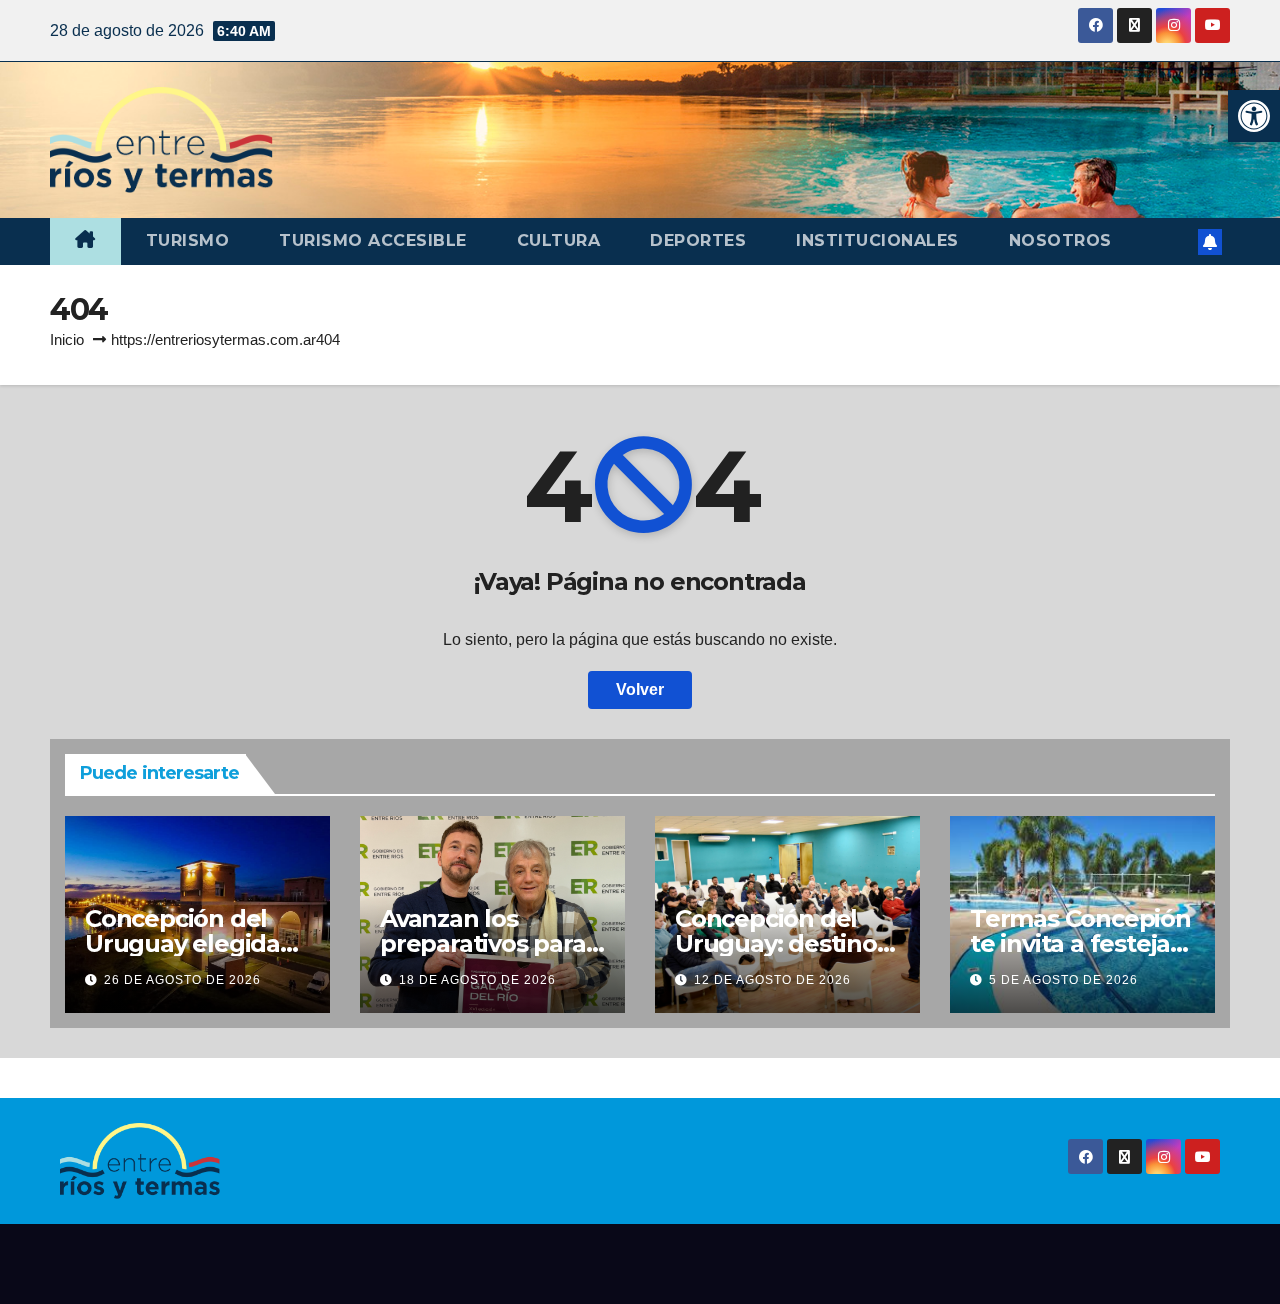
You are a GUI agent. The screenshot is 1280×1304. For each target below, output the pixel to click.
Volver (640, 689)
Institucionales (877, 240)
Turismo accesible (373, 240)
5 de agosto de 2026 (1063, 980)
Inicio (67, 339)
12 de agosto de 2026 (772, 980)
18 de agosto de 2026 (477, 980)
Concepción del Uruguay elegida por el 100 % (182, 943)
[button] (1254, 116)
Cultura (559, 240)
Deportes (698, 240)
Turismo (188, 240)
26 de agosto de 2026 (182, 980)
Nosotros (1060, 240)
